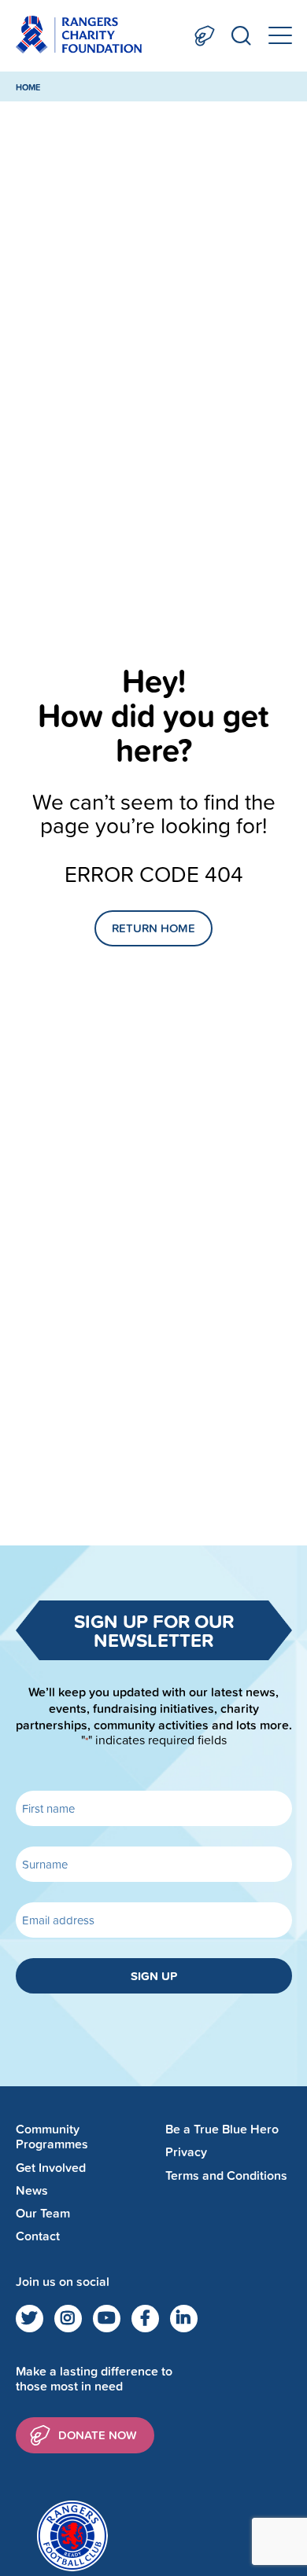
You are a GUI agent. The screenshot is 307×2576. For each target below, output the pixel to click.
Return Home (153, 928)
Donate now (98, 2435)
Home (28, 87)
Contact (38, 2236)
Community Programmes (52, 2137)
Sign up (154, 1976)
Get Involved (51, 2168)
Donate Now (205, 36)
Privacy (186, 2152)
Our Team (43, 2213)
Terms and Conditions (226, 2175)
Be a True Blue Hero (222, 2129)
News (32, 2190)
